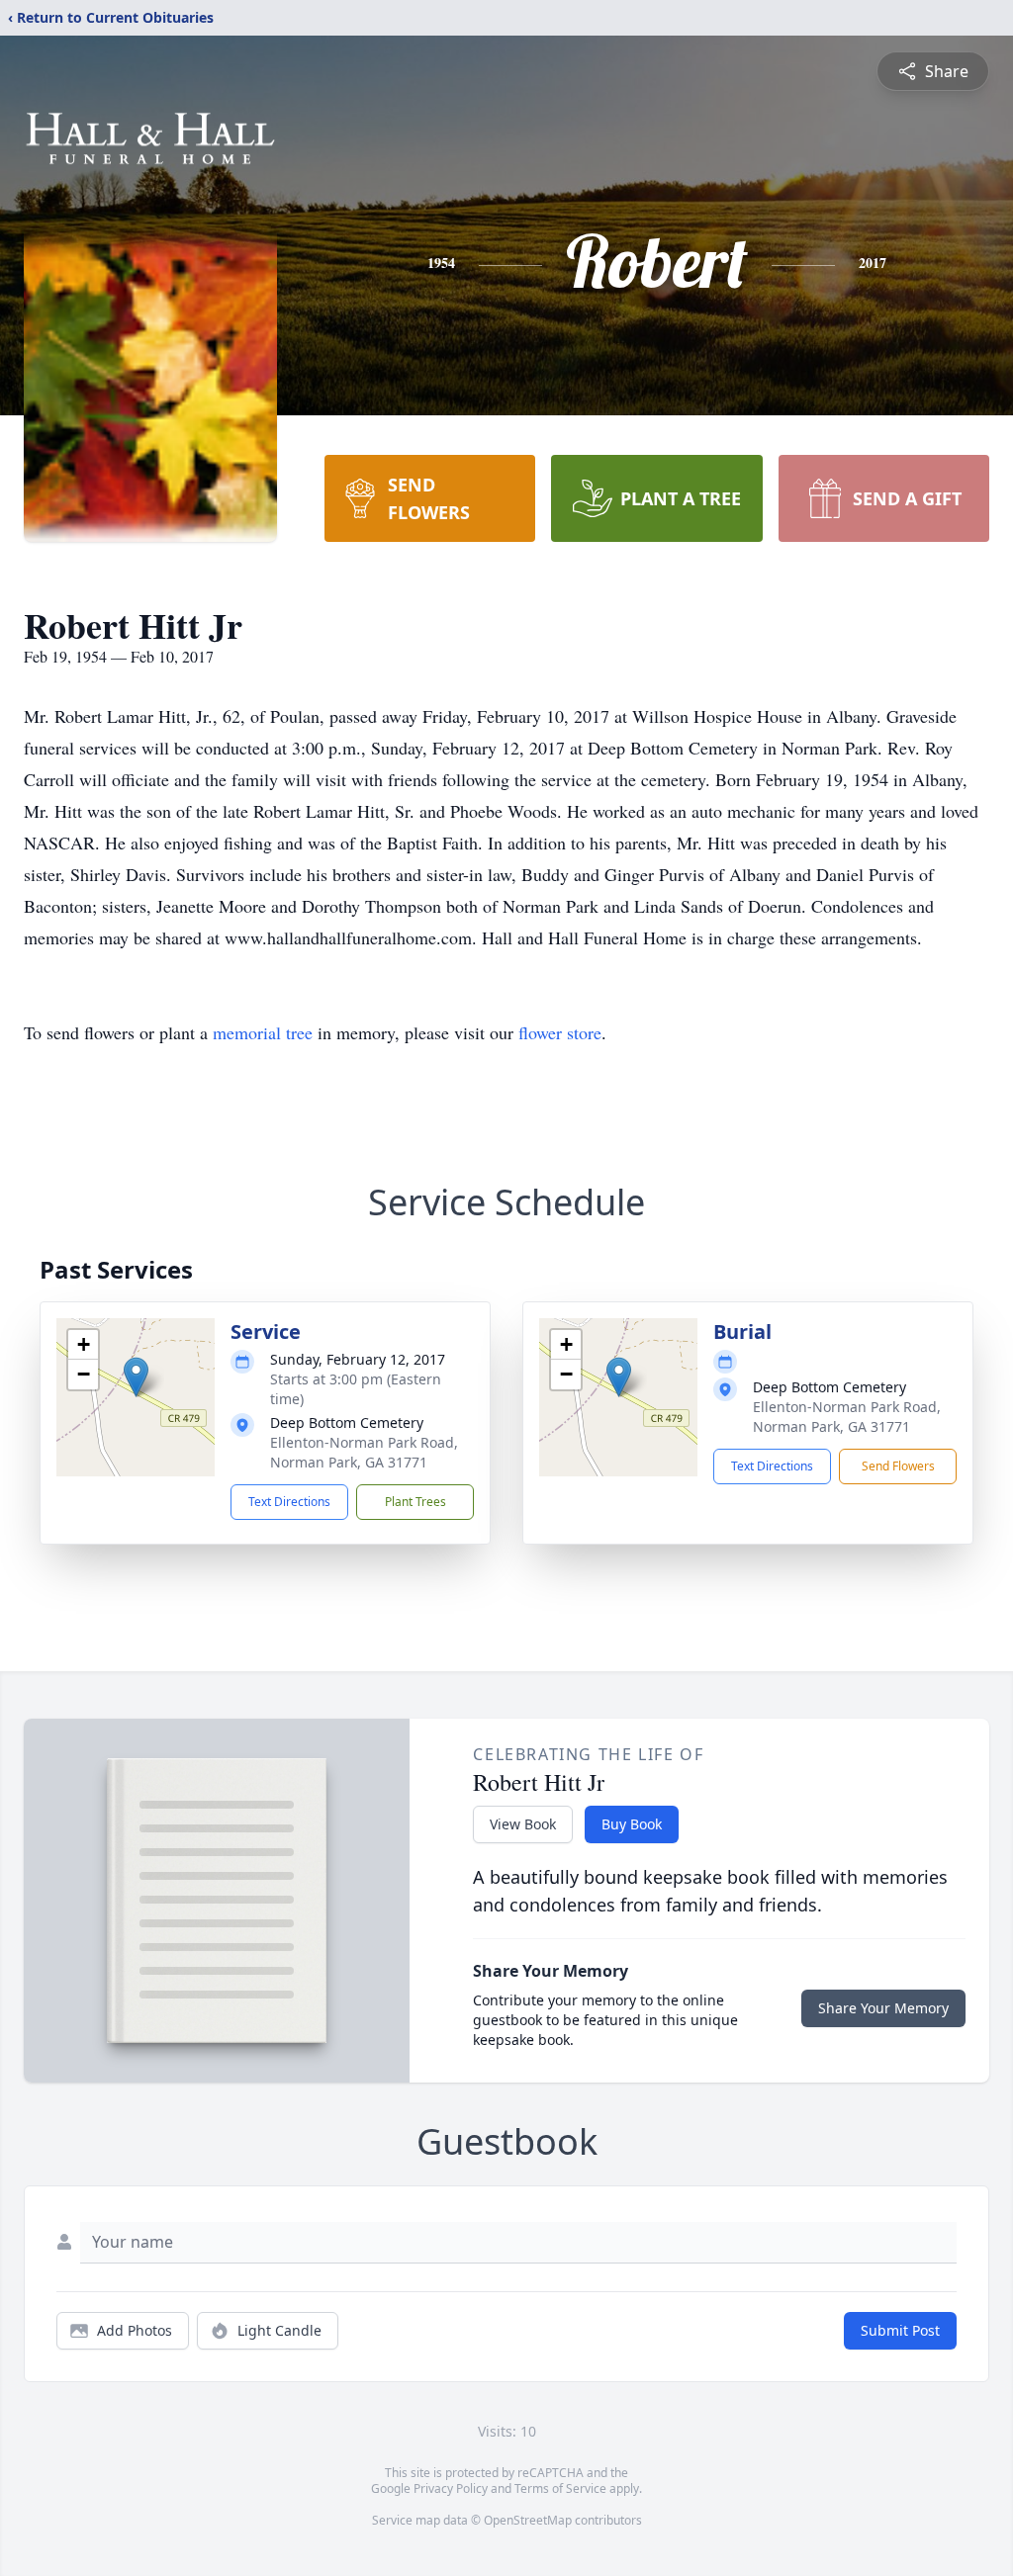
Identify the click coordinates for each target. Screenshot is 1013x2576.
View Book (523, 1824)
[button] (136, 1377)
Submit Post (900, 2330)
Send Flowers (898, 1466)
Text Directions (289, 1502)
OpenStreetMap (528, 2520)
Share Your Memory (883, 2008)
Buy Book (632, 1824)
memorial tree (263, 1032)
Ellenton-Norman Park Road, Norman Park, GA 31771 (364, 1452)
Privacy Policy (451, 2488)
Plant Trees (415, 1502)
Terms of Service (560, 2488)
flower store (560, 1032)
